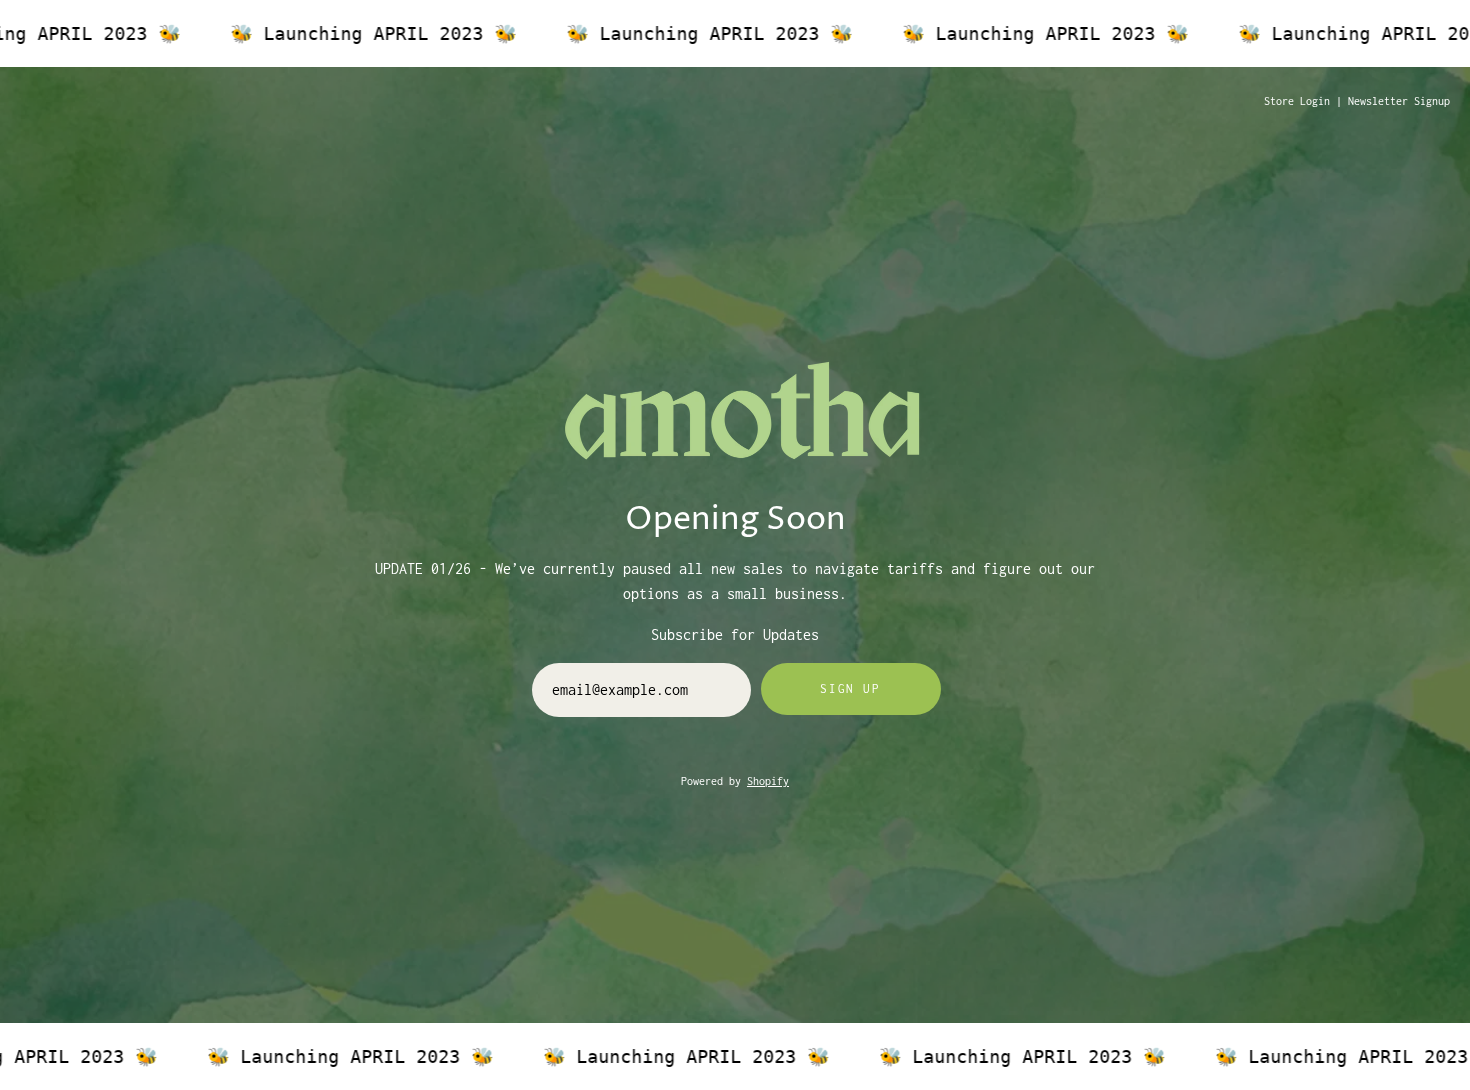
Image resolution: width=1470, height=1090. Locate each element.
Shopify (768, 781)
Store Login (1297, 101)
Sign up (850, 688)
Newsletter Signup (1399, 101)
